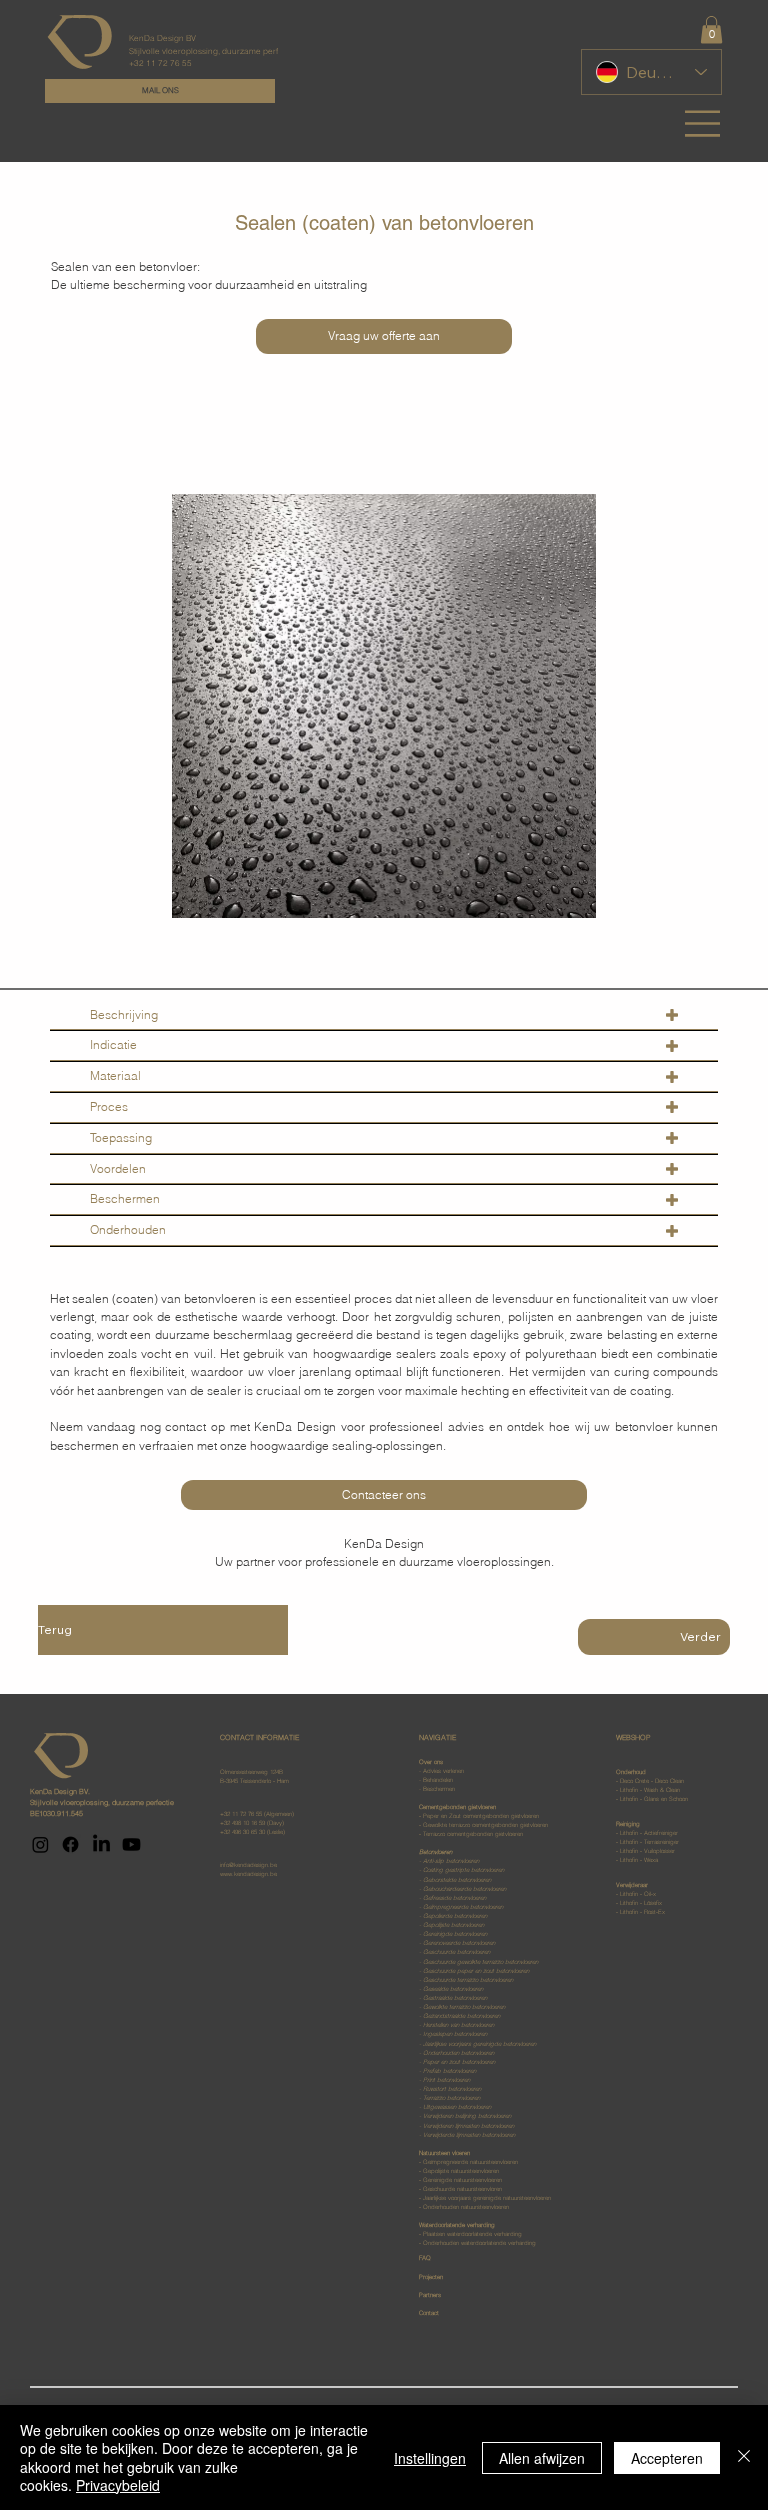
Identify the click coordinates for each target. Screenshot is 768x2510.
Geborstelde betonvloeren (457, 1880)
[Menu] (703, 123)
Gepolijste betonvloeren (453, 1925)
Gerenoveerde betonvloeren (459, 1943)
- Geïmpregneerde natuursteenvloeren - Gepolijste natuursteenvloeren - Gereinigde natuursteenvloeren (468, 2166)
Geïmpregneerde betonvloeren (463, 1907)
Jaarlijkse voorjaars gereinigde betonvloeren (479, 2044)
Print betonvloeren (445, 2080)
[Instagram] (40, 1844)
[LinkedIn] (101, 1844)
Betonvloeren (435, 1852)
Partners (430, 2295)
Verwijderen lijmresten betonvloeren (468, 2126)
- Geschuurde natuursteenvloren (460, 2189)
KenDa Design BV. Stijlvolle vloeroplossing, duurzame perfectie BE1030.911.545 (102, 1802)
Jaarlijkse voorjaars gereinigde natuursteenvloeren (486, 2198)
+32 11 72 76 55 (241, 1814)
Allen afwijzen (542, 2458)
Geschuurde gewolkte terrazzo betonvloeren (480, 1962)
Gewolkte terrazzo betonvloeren (464, 2007)
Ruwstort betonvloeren (452, 2089)
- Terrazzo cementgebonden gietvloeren (471, 1834)
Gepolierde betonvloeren (455, 1916)
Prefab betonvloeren (449, 2071)
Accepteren (667, 2458)
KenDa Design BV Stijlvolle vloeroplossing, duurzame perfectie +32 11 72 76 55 (213, 50)
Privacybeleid (118, 2485)
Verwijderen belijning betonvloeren (467, 2116)
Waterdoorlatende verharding (477, 2234)
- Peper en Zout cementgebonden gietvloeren (479, 1816)
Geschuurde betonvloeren (456, 1952)
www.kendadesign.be (248, 1874)
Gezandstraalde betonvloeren (461, 2016)
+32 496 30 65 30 (242, 1832)
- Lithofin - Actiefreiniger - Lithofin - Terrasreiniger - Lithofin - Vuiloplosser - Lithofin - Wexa (647, 1842)
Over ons (431, 1762)
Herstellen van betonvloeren (458, 2025)
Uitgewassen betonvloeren (457, 2107)
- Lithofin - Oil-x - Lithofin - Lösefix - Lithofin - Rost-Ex (640, 1898)
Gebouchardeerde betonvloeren (464, 1889)
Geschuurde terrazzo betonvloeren (468, 1980)
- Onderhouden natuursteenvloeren (464, 2207)
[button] (711, 29)
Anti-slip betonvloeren (451, 1861)
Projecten (431, 2277)
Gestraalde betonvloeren (455, 1998)
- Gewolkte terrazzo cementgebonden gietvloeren (483, 1825)
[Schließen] (744, 2457)
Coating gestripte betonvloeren (463, 1870)
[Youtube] (131, 1844)
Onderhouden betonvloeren (458, 2053)
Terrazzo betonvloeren (451, 2098)
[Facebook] (70, 1844)
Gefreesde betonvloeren (454, 1898)
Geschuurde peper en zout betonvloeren (476, 1971)
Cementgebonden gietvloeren (457, 1807)
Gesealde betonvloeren (453, 1989)
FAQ (425, 2258)
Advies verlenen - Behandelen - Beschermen (441, 1780)
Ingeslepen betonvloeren (455, 2034)
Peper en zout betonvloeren (459, 2062)
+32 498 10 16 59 (242, 1823)
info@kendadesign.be (248, 1865)
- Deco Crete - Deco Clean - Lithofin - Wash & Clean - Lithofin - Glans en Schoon (652, 1785)
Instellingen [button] (430, 2458)
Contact (429, 2313)
